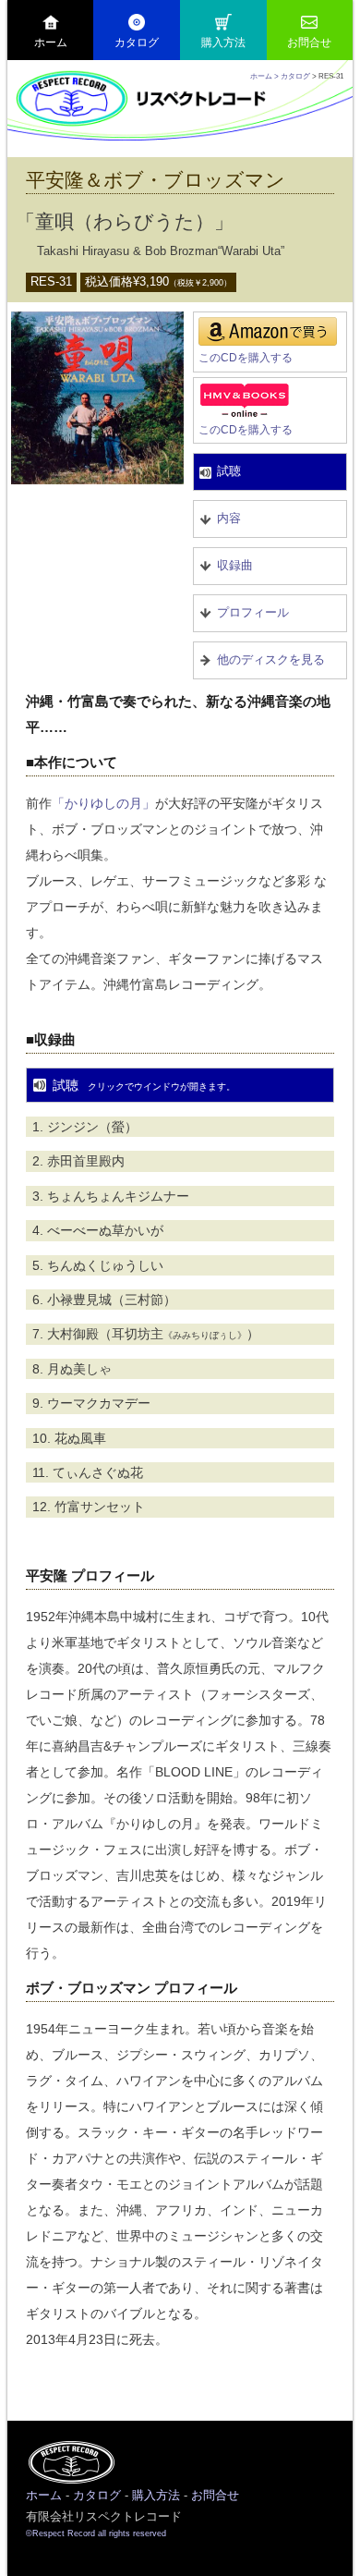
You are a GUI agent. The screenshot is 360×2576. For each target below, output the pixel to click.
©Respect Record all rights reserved (96, 2533)
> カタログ (291, 76)
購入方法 (223, 43)
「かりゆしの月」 (103, 803)
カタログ (137, 43)
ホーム (51, 43)
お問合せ (309, 43)
